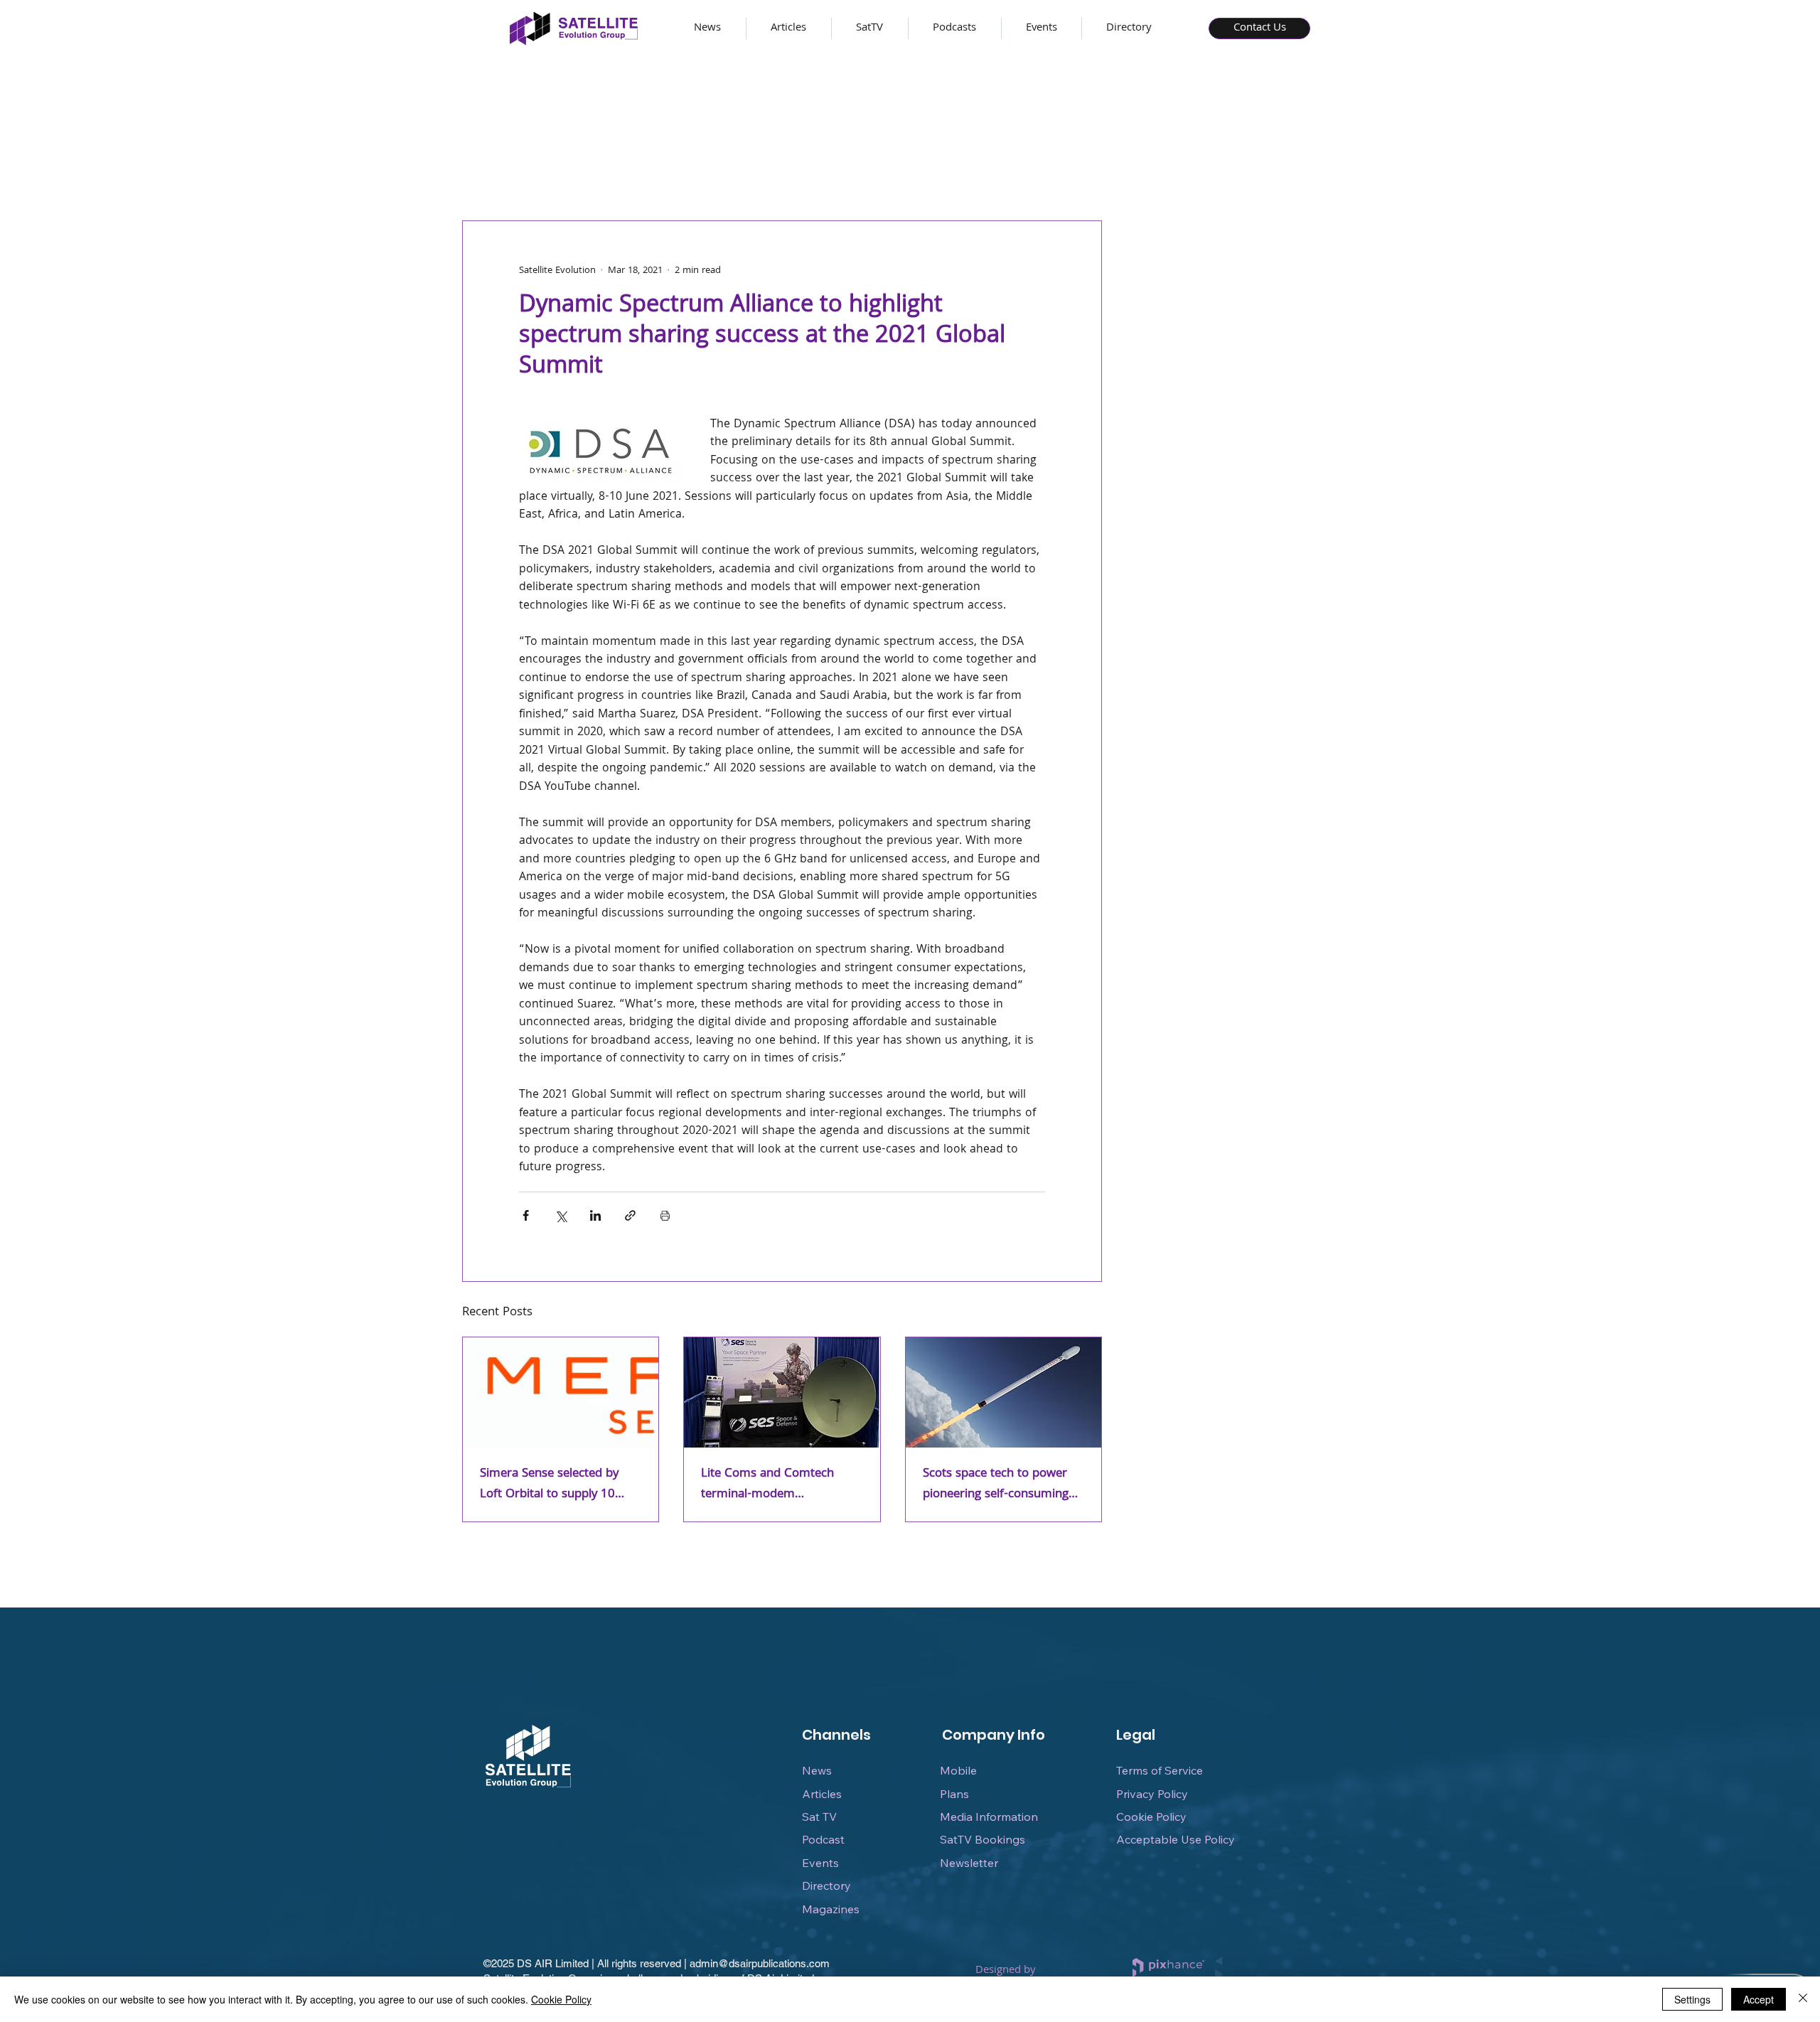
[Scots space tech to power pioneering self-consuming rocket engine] (1003, 1392)
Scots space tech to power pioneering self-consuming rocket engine (996, 1485)
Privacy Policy (1152, 1794)
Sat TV (819, 1817)
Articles (822, 1794)
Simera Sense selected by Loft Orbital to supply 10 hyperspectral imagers (549, 1485)
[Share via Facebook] (526, 1215)
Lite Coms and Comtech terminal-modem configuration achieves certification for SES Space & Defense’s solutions (778, 1485)
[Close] (1803, 1999)
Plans (954, 1794)
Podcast (823, 1839)
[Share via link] (630, 1215)
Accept (1759, 1999)
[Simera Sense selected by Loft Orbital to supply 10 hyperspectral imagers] (561, 1392)
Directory (826, 1885)
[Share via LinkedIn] (595, 1215)
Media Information (989, 1817)
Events (820, 1863)
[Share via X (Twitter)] (561, 1215)
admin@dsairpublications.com (760, 1963)
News (817, 1770)
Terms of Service (1160, 1770)
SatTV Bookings (983, 1839)
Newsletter (969, 1863)
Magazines (831, 1909)
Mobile (958, 1770)
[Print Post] (665, 1215)
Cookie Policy (1151, 1817)
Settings (1692, 1999)
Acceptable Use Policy (1176, 1839)
